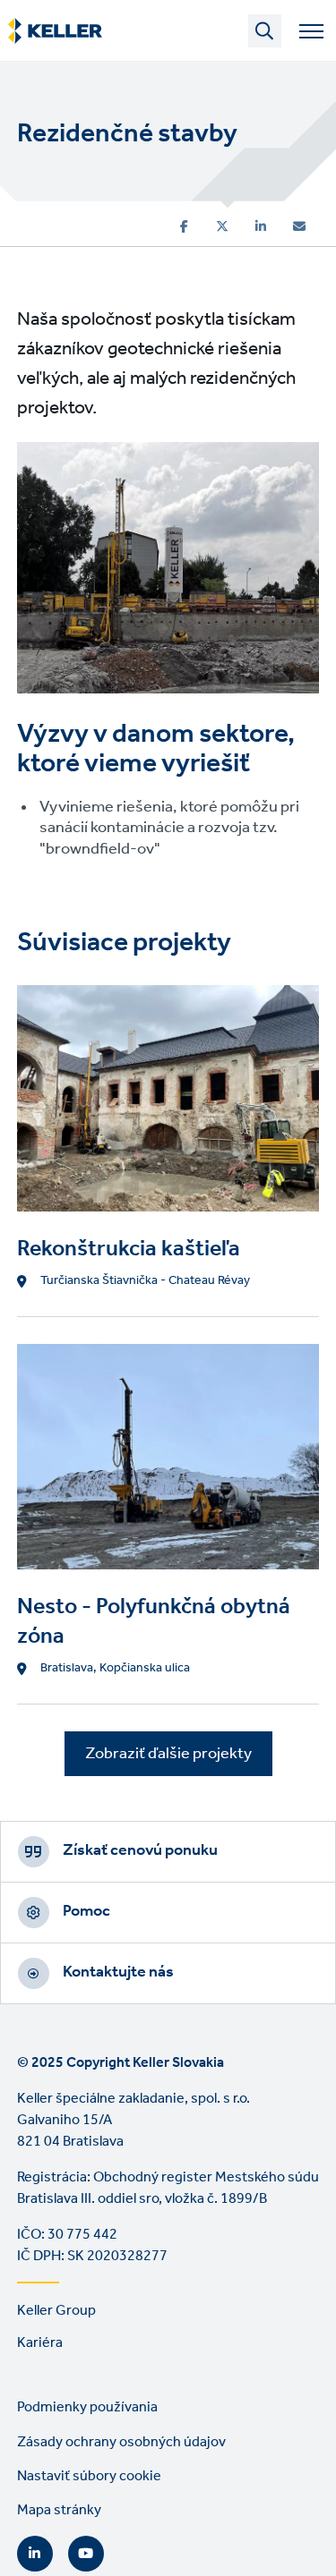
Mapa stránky (59, 2510)
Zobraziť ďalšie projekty (168, 1754)
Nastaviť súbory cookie (89, 2476)
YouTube (86, 2554)
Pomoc (86, 1911)
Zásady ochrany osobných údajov (121, 2442)
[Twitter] (222, 226)
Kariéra (40, 2343)
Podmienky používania (87, 2407)
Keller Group (56, 2311)
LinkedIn (35, 2554)
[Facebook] (184, 226)
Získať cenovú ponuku (140, 1850)
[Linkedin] (261, 226)
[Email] (299, 226)
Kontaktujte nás (118, 1972)
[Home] (55, 31)
